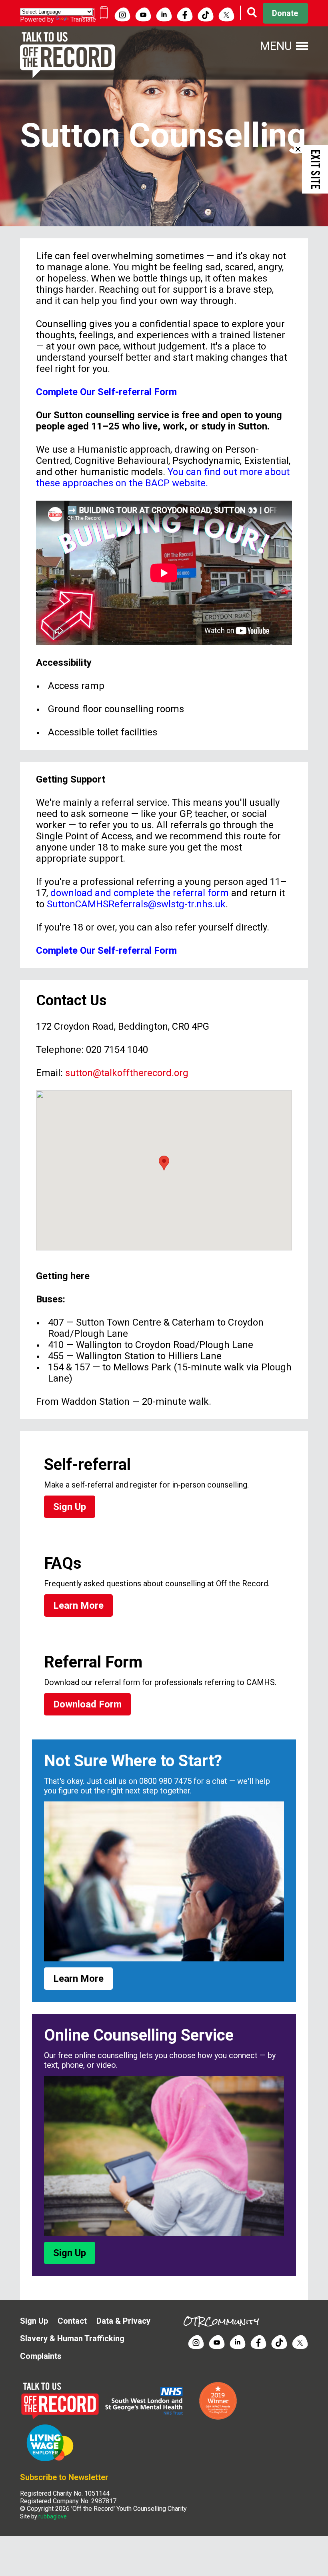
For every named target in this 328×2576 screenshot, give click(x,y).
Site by (43, 2516)
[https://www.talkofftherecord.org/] (62, 2418)
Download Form (87, 1704)
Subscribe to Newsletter (64, 2477)
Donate (285, 13)
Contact (72, 2321)
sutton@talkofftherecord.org (127, 1073)
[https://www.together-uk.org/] (50, 2460)
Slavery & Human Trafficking (72, 2338)
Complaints (41, 2356)
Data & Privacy (123, 2321)
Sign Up (70, 1507)
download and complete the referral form (140, 893)
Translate (83, 19)
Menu (276, 46)
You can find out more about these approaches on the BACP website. (163, 477)
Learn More (78, 1606)
